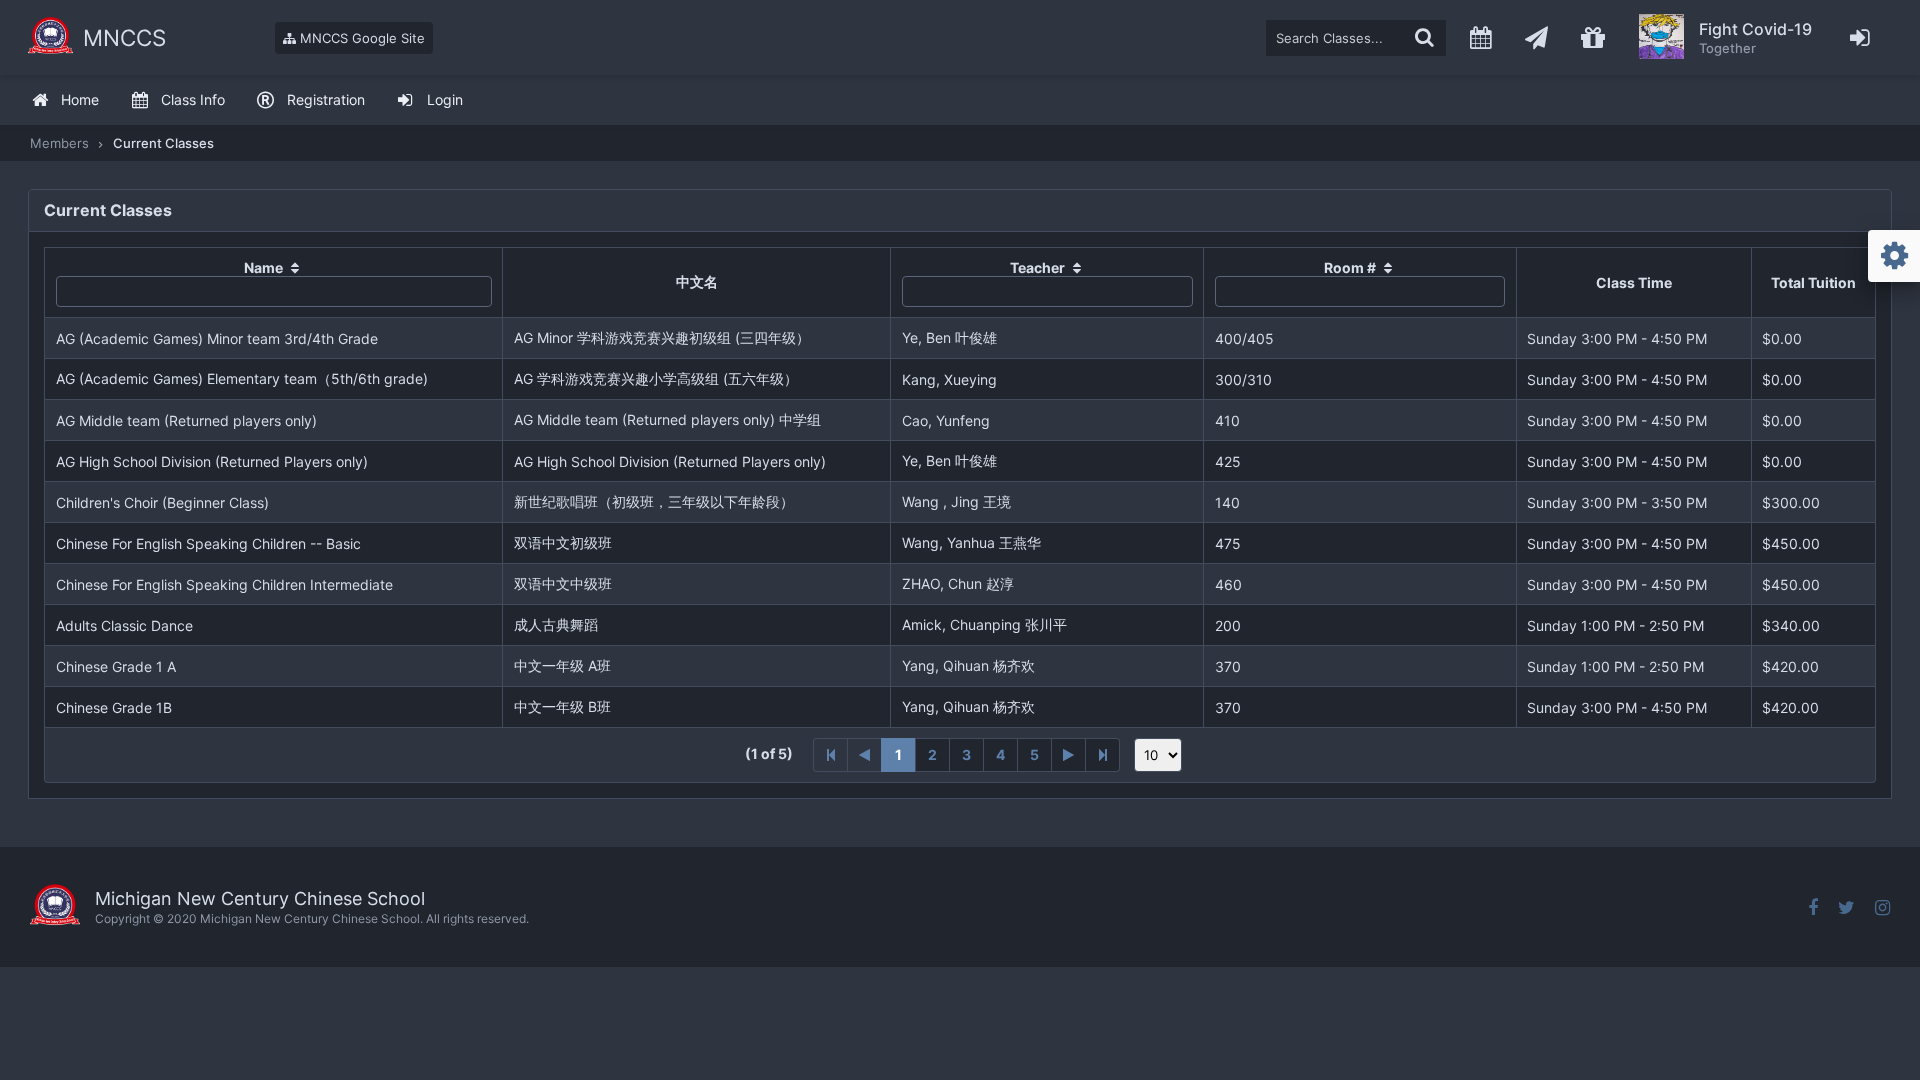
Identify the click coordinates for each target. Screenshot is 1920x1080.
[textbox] (1356, 38)
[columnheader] (274, 283)
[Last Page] (1103, 755)
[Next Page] (1069, 755)
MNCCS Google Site (360, 38)
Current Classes (163, 143)
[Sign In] (1860, 37)
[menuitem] (65, 100)
